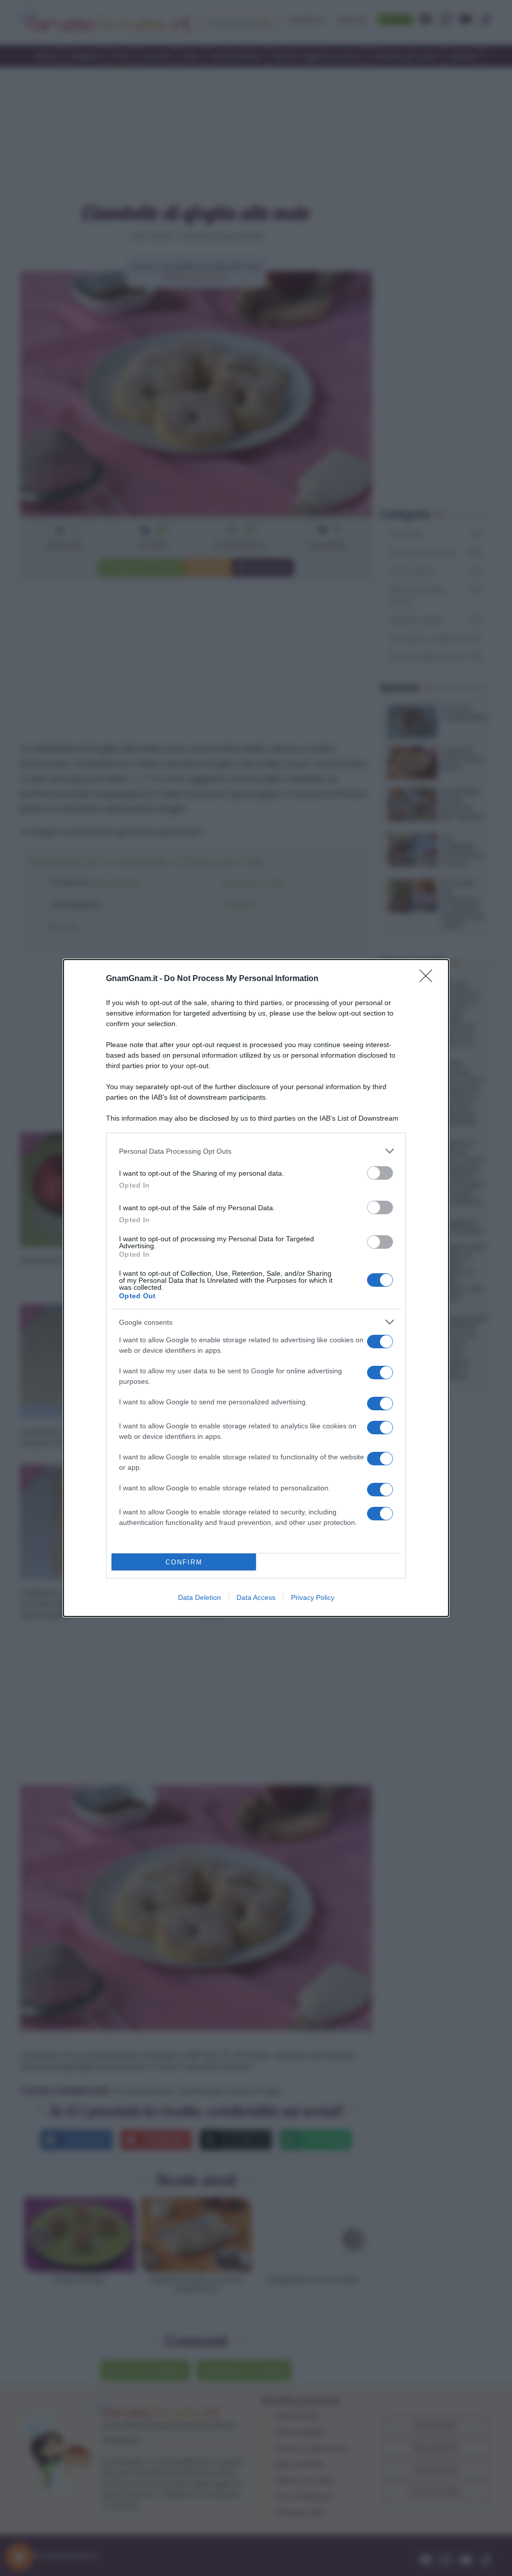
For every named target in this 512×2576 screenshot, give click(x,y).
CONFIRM (184, 1562)
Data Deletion (199, 1597)
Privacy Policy (313, 1597)
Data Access (256, 1597)
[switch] (380, 1173)
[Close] (429, 979)
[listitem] (256, 1151)
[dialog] (256, 1288)
